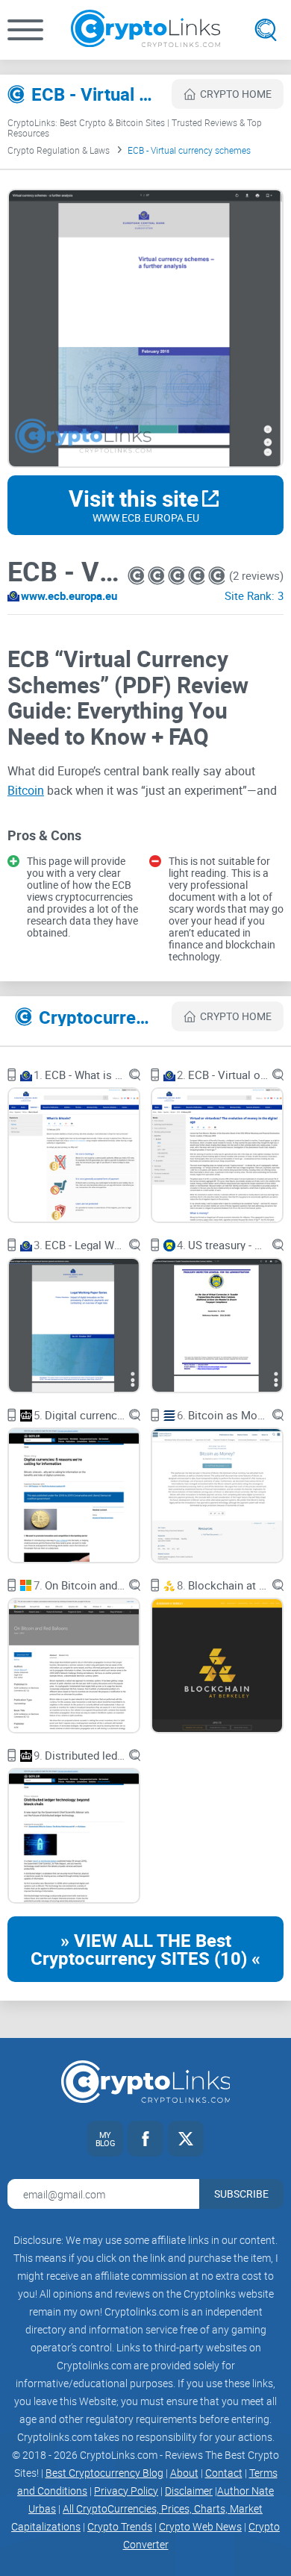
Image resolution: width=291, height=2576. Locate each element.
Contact (224, 2473)
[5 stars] (217, 576)
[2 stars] (158, 576)
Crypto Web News (200, 2526)
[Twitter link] (186, 2139)
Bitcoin (26, 790)
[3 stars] (178, 576)
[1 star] (138, 576)
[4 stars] (198, 576)
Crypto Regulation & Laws (59, 150)
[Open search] (266, 30)
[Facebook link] (145, 2139)
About (184, 2473)
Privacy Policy (126, 2491)
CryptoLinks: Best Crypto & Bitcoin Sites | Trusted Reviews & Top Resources (135, 128)
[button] (25, 30)
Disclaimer (189, 2491)
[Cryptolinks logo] (145, 30)
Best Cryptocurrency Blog (104, 2473)
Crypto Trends (120, 2526)
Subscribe (241, 2194)
